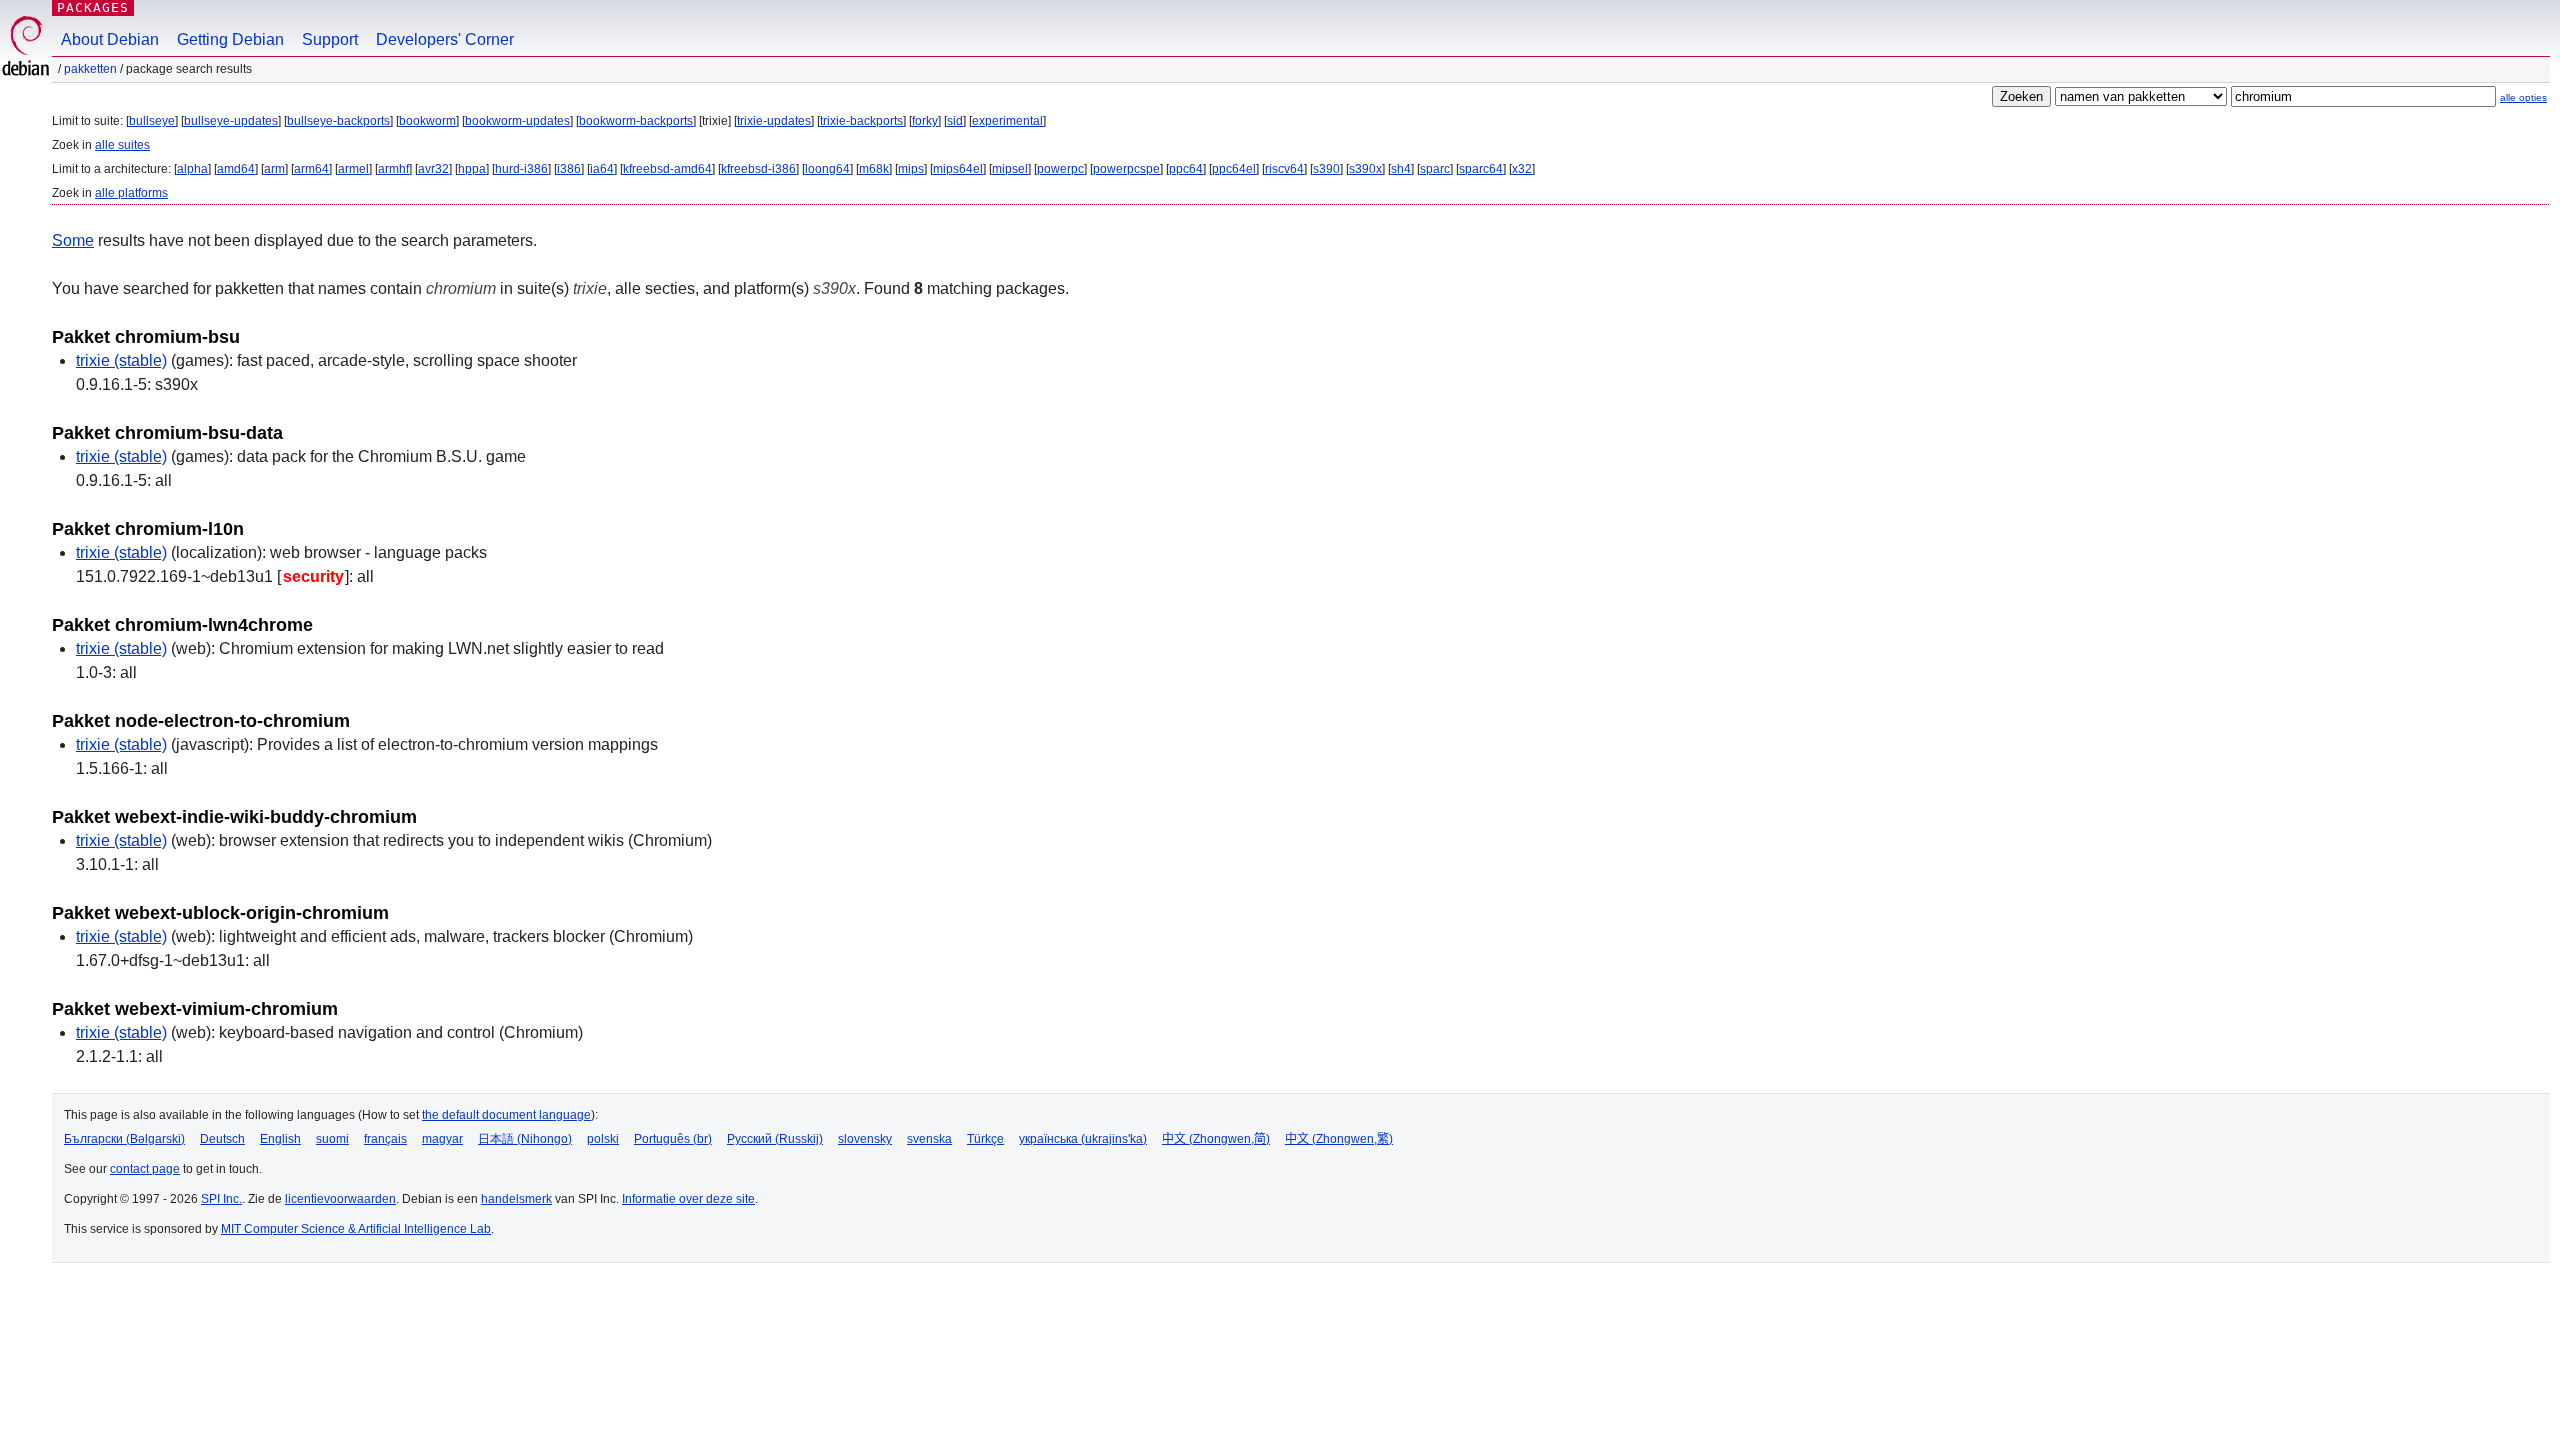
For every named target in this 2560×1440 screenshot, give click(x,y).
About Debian (110, 39)
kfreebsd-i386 (758, 169)
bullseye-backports (338, 121)
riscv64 (1284, 169)
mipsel (1010, 169)
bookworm (427, 121)
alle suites (122, 145)
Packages (93, 7)
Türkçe (985, 1139)
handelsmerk (516, 1199)
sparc (1435, 169)
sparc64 (1481, 169)
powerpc (1060, 169)
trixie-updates (774, 121)
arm (274, 169)
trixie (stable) (121, 360)
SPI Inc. (221, 1199)
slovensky (865, 1139)
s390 (1326, 169)
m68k (874, 169)
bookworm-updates (517, 121)
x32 (1522, 169)
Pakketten (90, 69)
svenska (929, 1139)
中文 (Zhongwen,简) (1216, 1139)
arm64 (311, 169)
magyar (442, 1139)
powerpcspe (1126, 169)
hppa (472, 169)
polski (603, 1139)
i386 (569, 169)
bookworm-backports (636, 121)
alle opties (2523, 97)
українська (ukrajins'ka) (1083, 1139)
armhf (393, 169)
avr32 (433, 169)
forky (925, 121)
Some (73, 240)
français (385, 1139)
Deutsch (222, 1139)
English (280, 1139)
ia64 (602, 169)
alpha (192, 169)
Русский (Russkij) (775, 1139)
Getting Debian (230, 39)
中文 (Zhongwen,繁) (1339, 1139)
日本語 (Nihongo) (525, 1139)
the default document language (506, 1115)
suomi (332, 1139)
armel (353, 169)
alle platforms (131, 193)
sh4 (1401, 169)
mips (911, 169)
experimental (1007, 121)
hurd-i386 (521, 169)
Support (330, 39)
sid (955, 121)
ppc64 (1186, 169)
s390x (1365, 169)
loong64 (827, 169)
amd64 (236, 169)
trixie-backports (861, 121)
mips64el (958, 169)
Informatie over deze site (688, 1199)
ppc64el (1234, 169)
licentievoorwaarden (340, 1199)
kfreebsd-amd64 (667, 169)
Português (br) (673, 1139)
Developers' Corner (445, 39)
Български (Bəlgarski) (124, 1139)
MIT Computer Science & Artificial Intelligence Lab (356, 1229)
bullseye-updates (231, 121)
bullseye (152, 121)
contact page (145, 1169)
